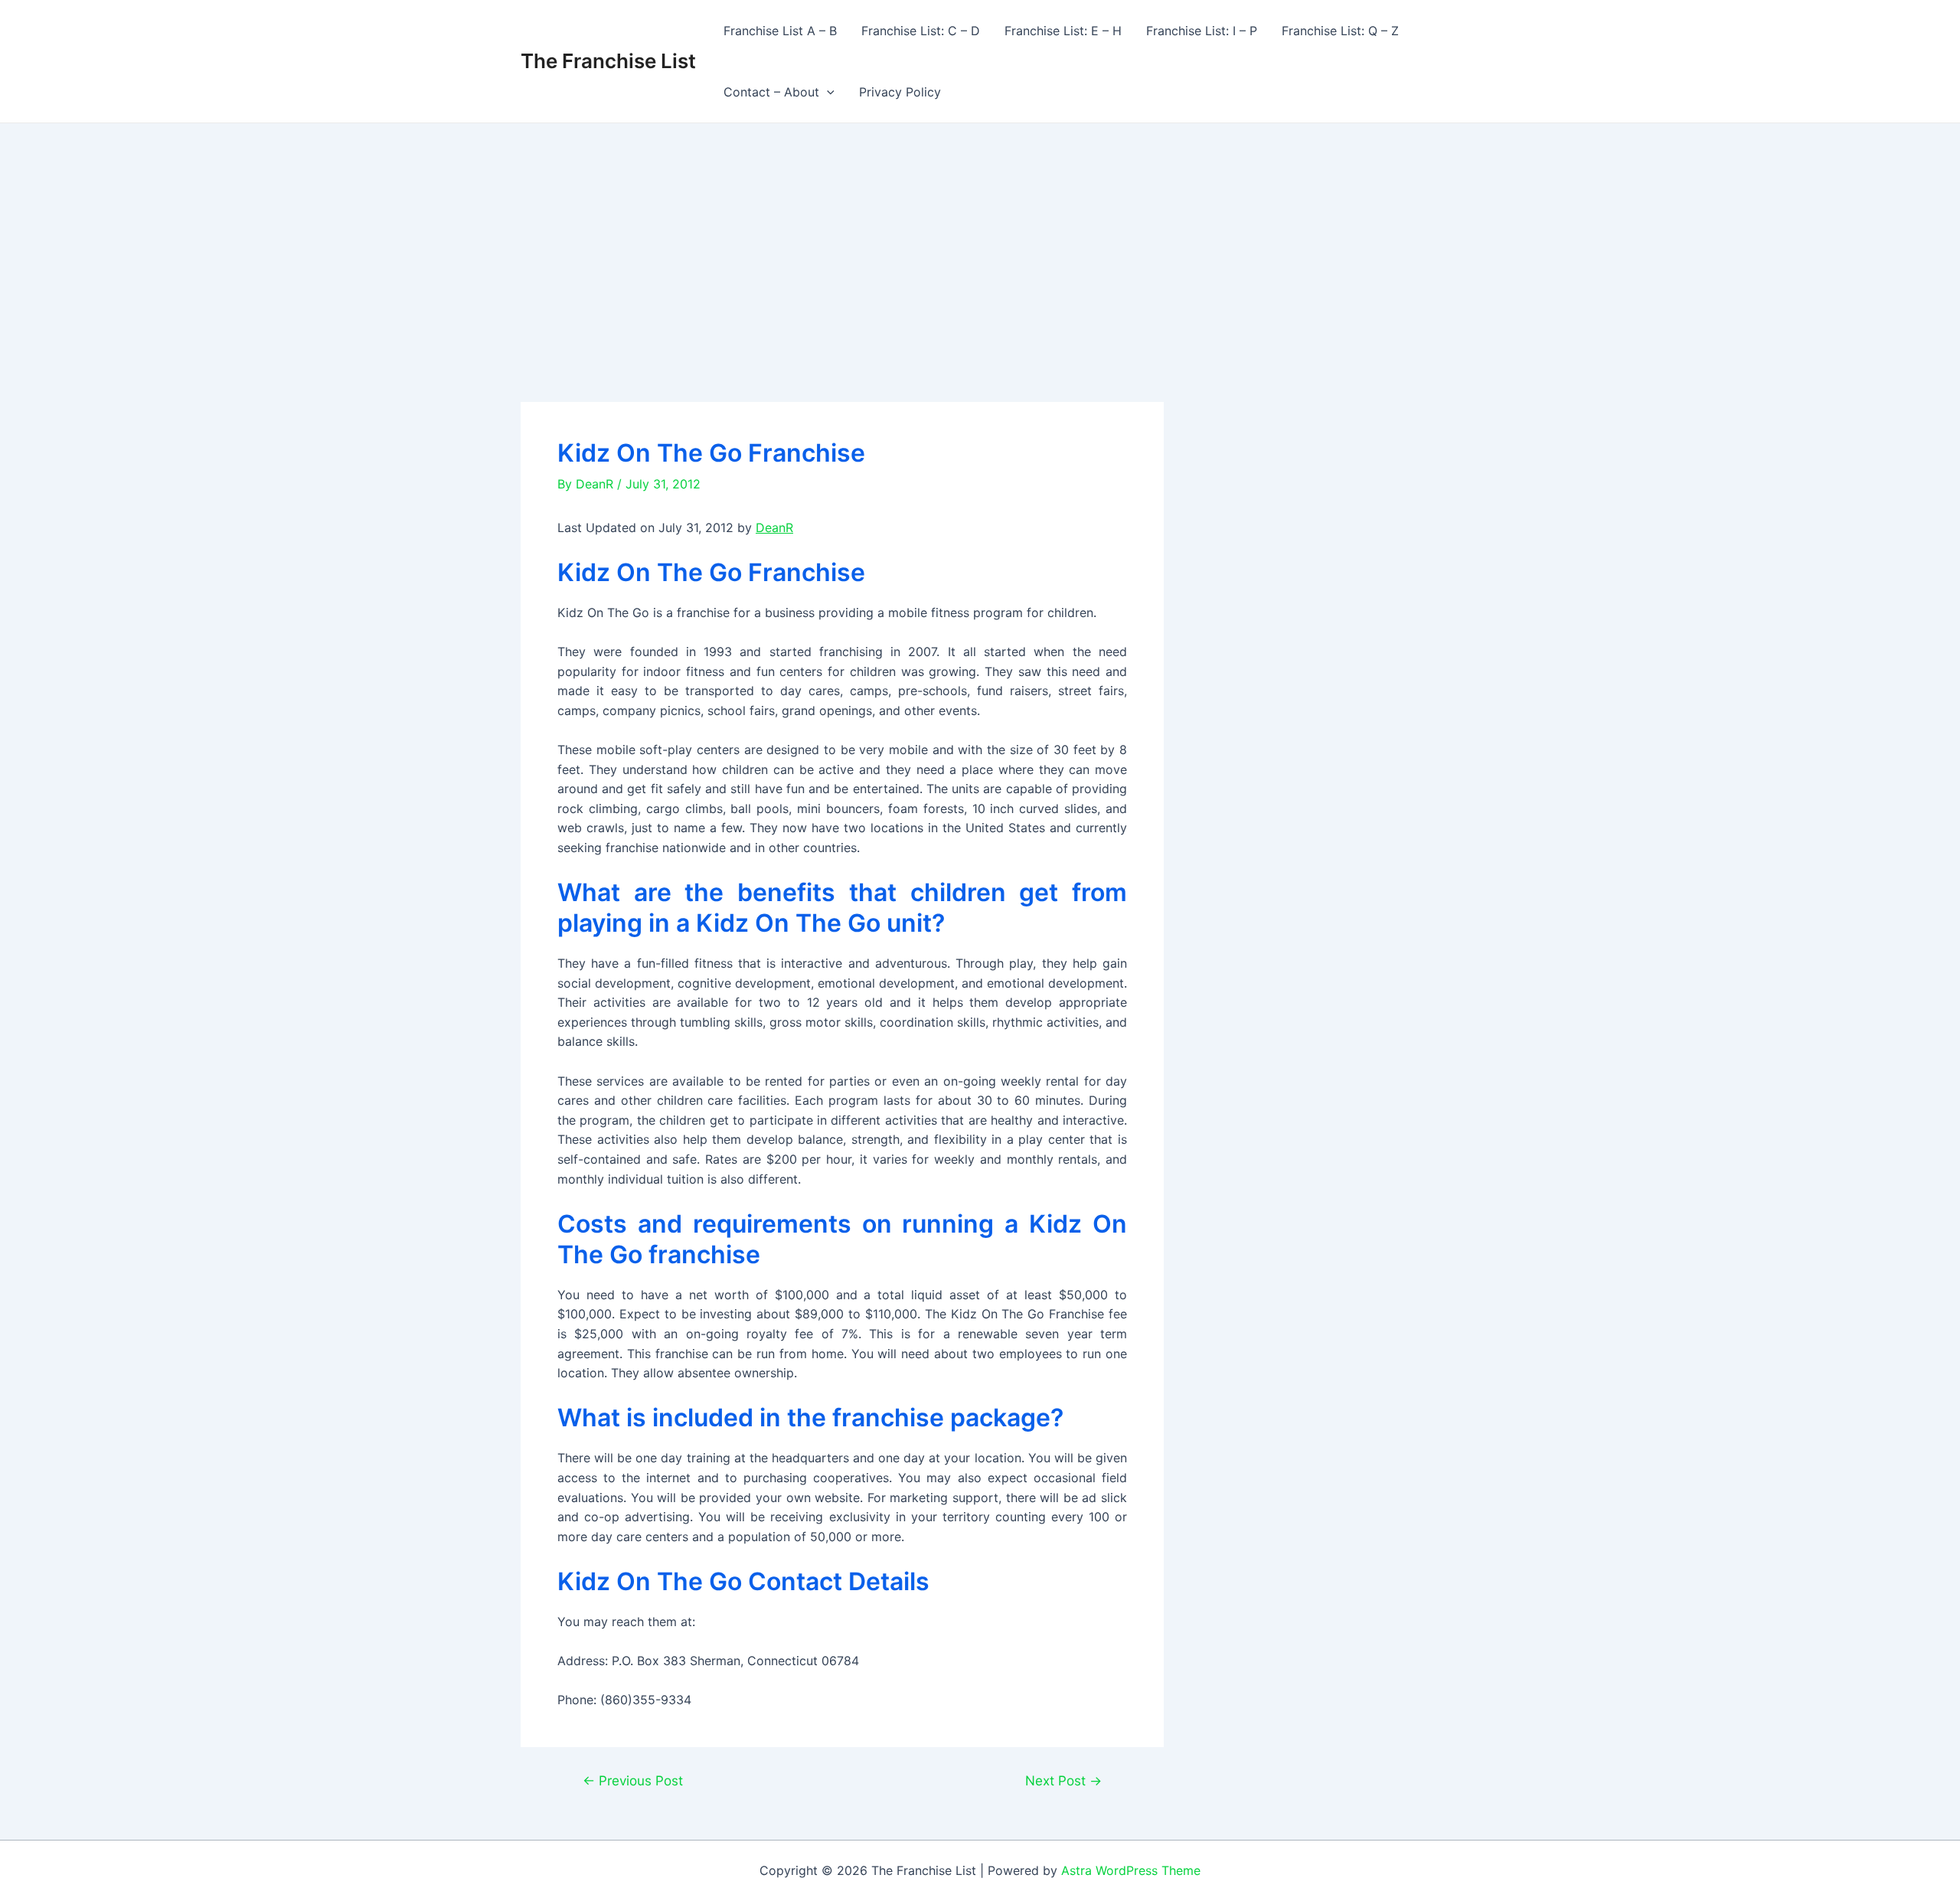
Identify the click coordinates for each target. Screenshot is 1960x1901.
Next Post (1063, 1780)
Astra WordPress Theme (1131, 1870)
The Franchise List (608, 61)
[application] (827, 92)
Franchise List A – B (780, 31)
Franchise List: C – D (921, 31)
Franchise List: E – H (1063, 31)
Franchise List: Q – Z (1340, 31)
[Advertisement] (980, 238)
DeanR (774, 528)
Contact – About (771, 92)
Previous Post (633, 1780)
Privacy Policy (900, 92)
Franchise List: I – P (1202, 31)
